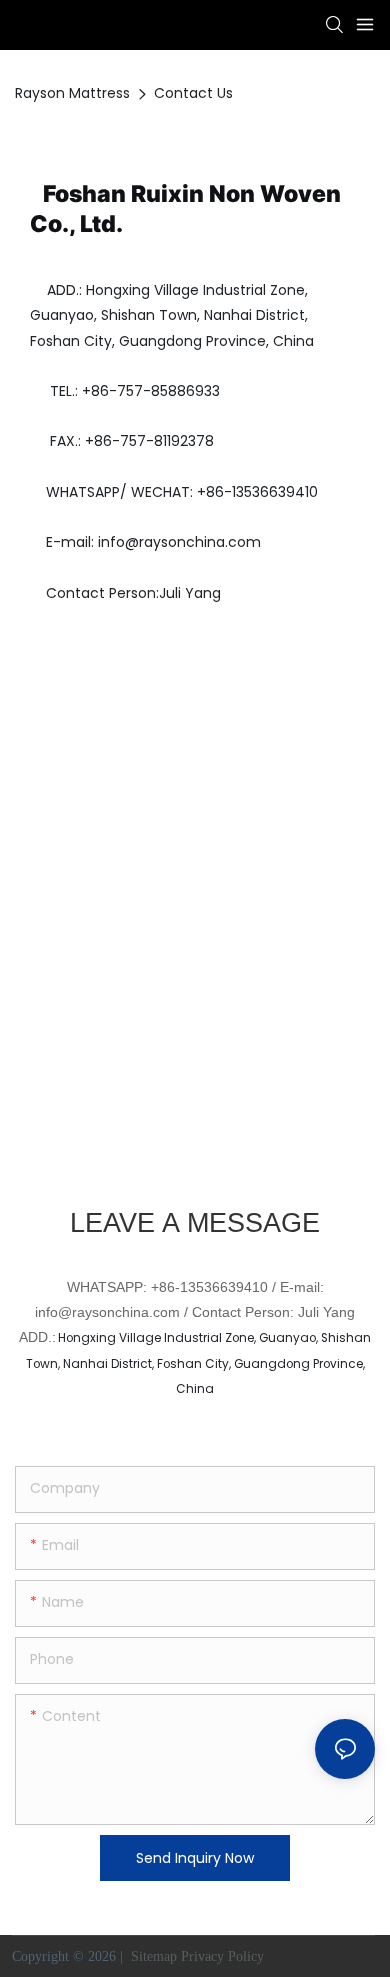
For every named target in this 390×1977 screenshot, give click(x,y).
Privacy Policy (222, 1956)
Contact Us (193, 93)
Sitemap (152, 1956)
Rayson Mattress (72, 93)
